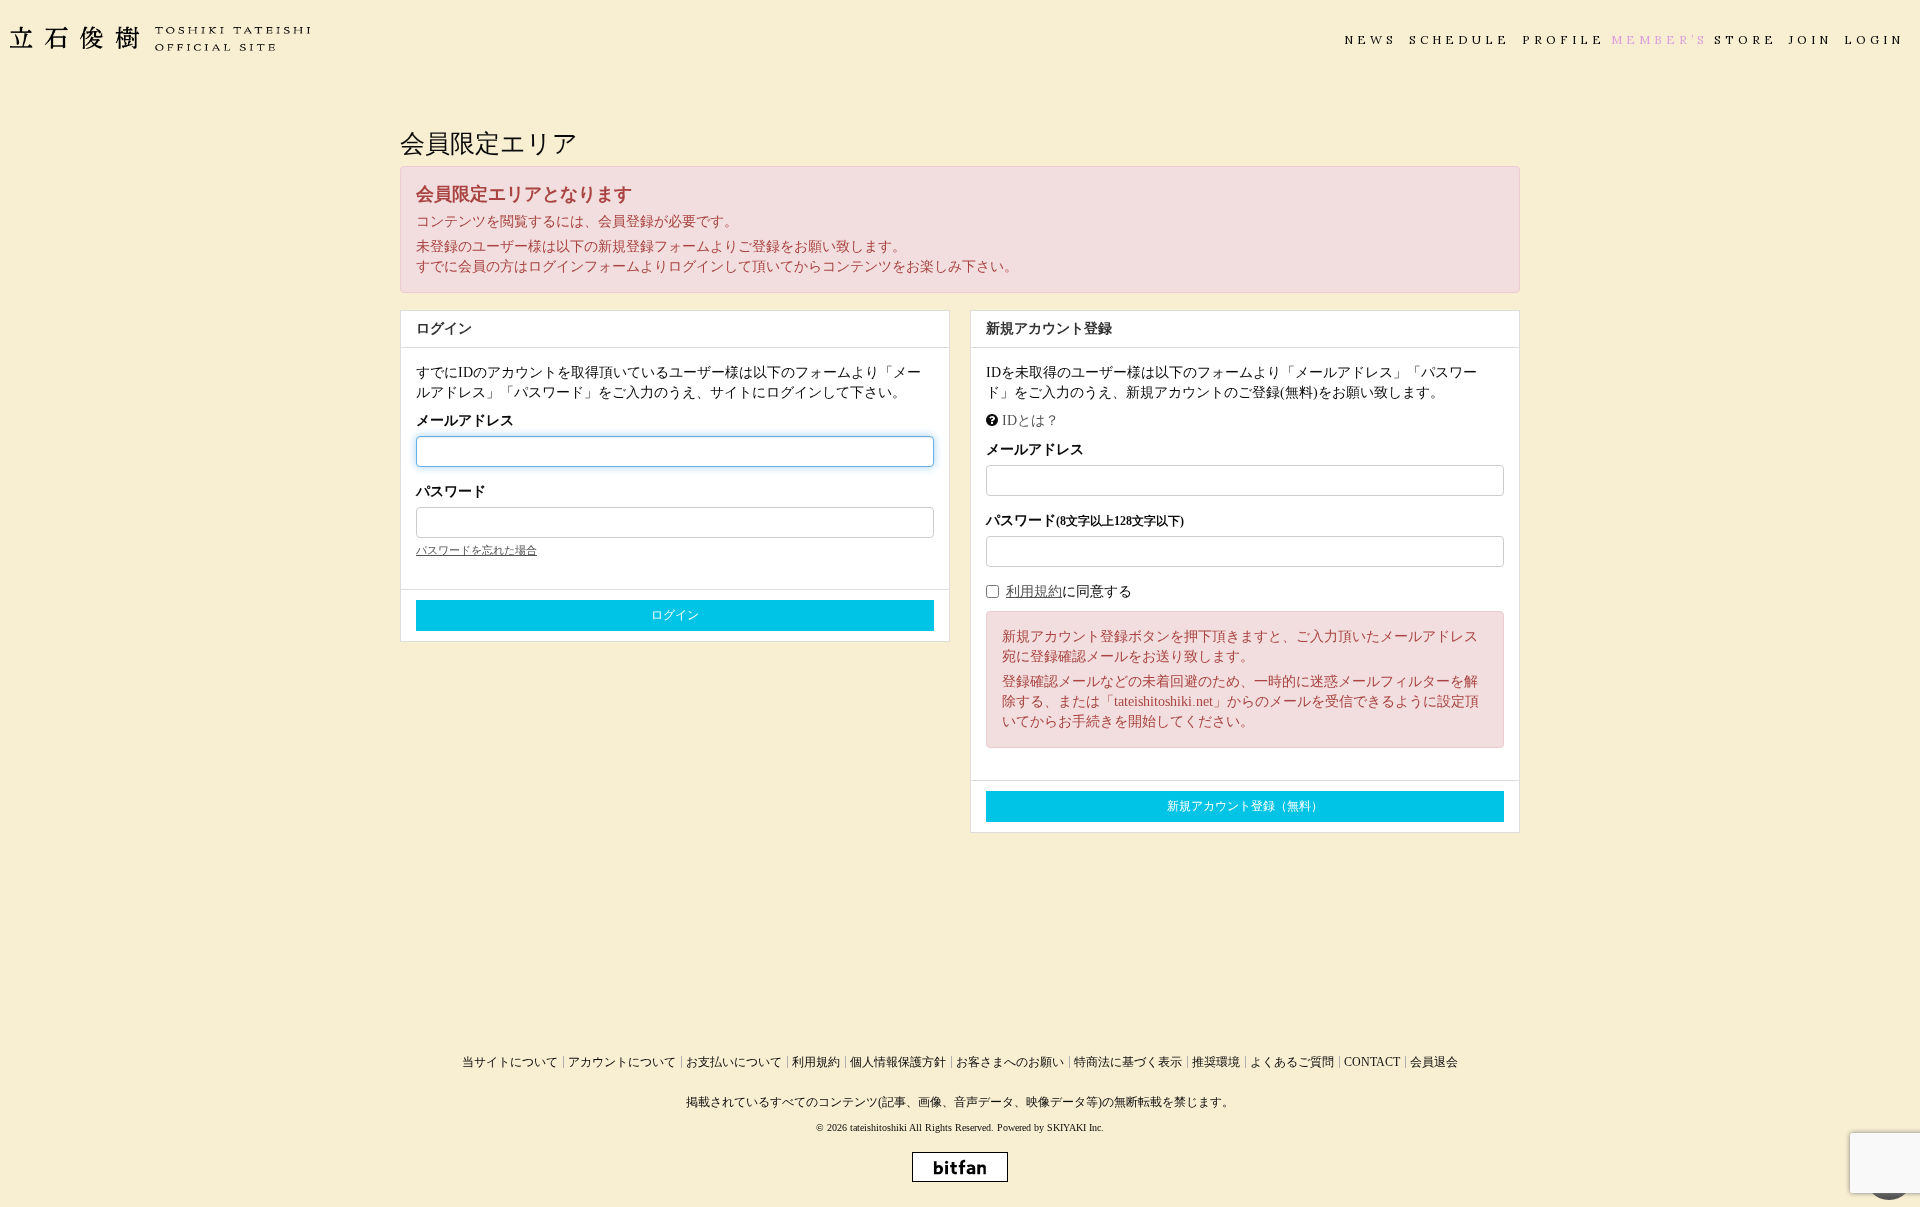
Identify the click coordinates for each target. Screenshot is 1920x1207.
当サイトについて (510, 1062)
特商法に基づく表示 (1128, 1062)
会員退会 (1434, 1062)
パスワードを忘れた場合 (476, 550)
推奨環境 (1216, 1062)
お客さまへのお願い (1010, 1062)
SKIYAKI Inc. (1075, 1127)
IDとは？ (1030, 420)
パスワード (451, 491)
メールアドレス (465, 420)
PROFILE (1563, 39)
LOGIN (1874, 39)
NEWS (1370, 39)
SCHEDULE (1459, 39)
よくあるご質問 (1292, 1062)
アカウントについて (622, 1062)
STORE (1745, 39)
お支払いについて (734, 1062)
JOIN (1810, 39)
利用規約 (1034, 591)
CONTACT (1372, 1062)
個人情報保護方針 (898, 1062)
